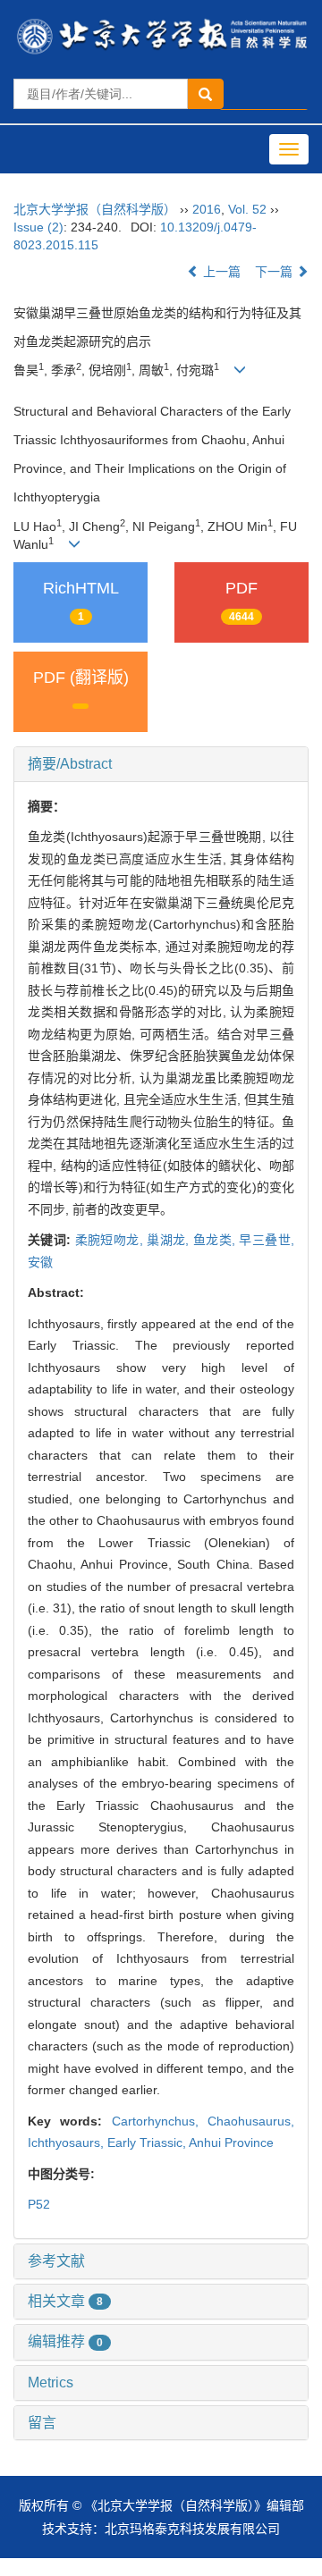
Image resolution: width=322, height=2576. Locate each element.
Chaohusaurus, (251, 2121)
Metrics (51, 2382)
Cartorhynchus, (160, 2121)
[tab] (161, 764)
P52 (39, 2204)
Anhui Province (231, 2142)
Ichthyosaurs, (68, 2142)
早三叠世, (267, 1240)
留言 (42, 2423)
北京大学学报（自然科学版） (95, 209)
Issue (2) (38, 227)
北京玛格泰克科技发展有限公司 (192, 2529)
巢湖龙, (170, 1240)
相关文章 (65, 2301)
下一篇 (275, 272)
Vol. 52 (247, 209)
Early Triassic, (148, 2142)
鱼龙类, (216, 1240)
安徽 (40, 1262)
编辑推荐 (65, 2341)
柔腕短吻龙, (111, 1240)
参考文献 (56, 2261)
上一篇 (220, 272)
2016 (207, 209)
